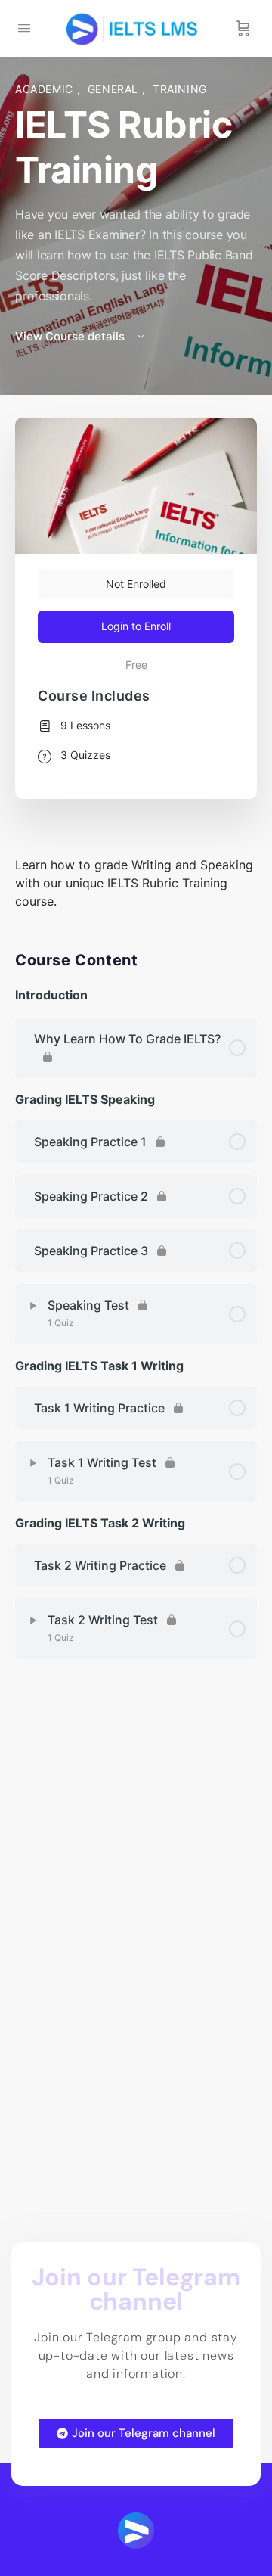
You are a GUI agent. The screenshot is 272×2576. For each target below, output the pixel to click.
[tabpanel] (136, 883)
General (115, 89)
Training (180, 89)
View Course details (71, 336)
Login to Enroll (136, 626)
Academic (46, 89)
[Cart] (243, 29)
